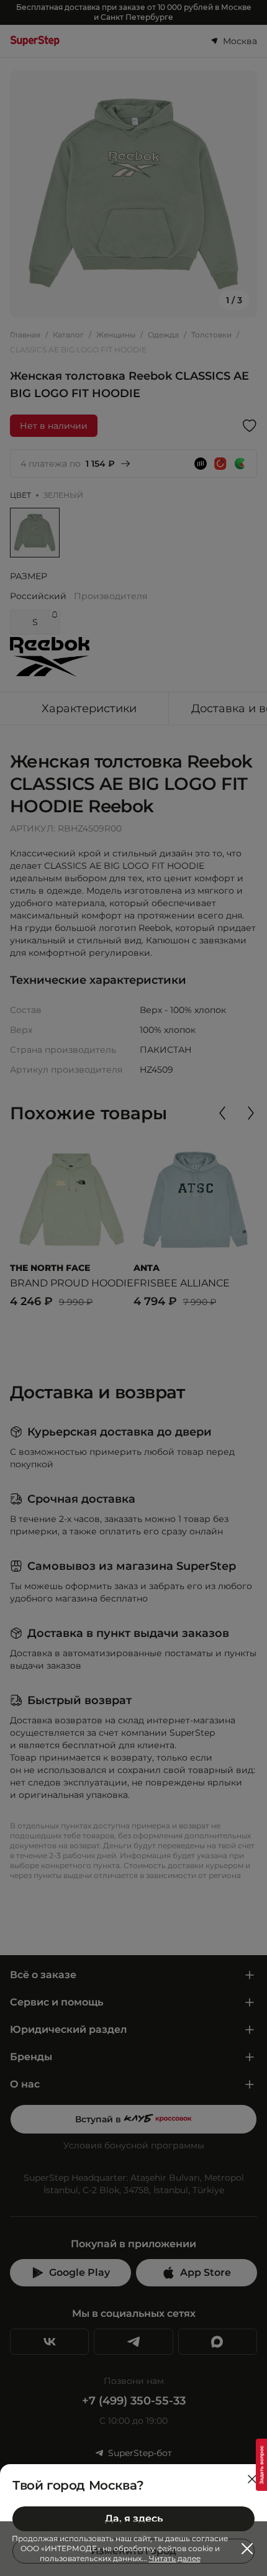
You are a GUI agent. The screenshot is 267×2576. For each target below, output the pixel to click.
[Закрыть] (252, 2479)
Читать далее (175, 2558)
